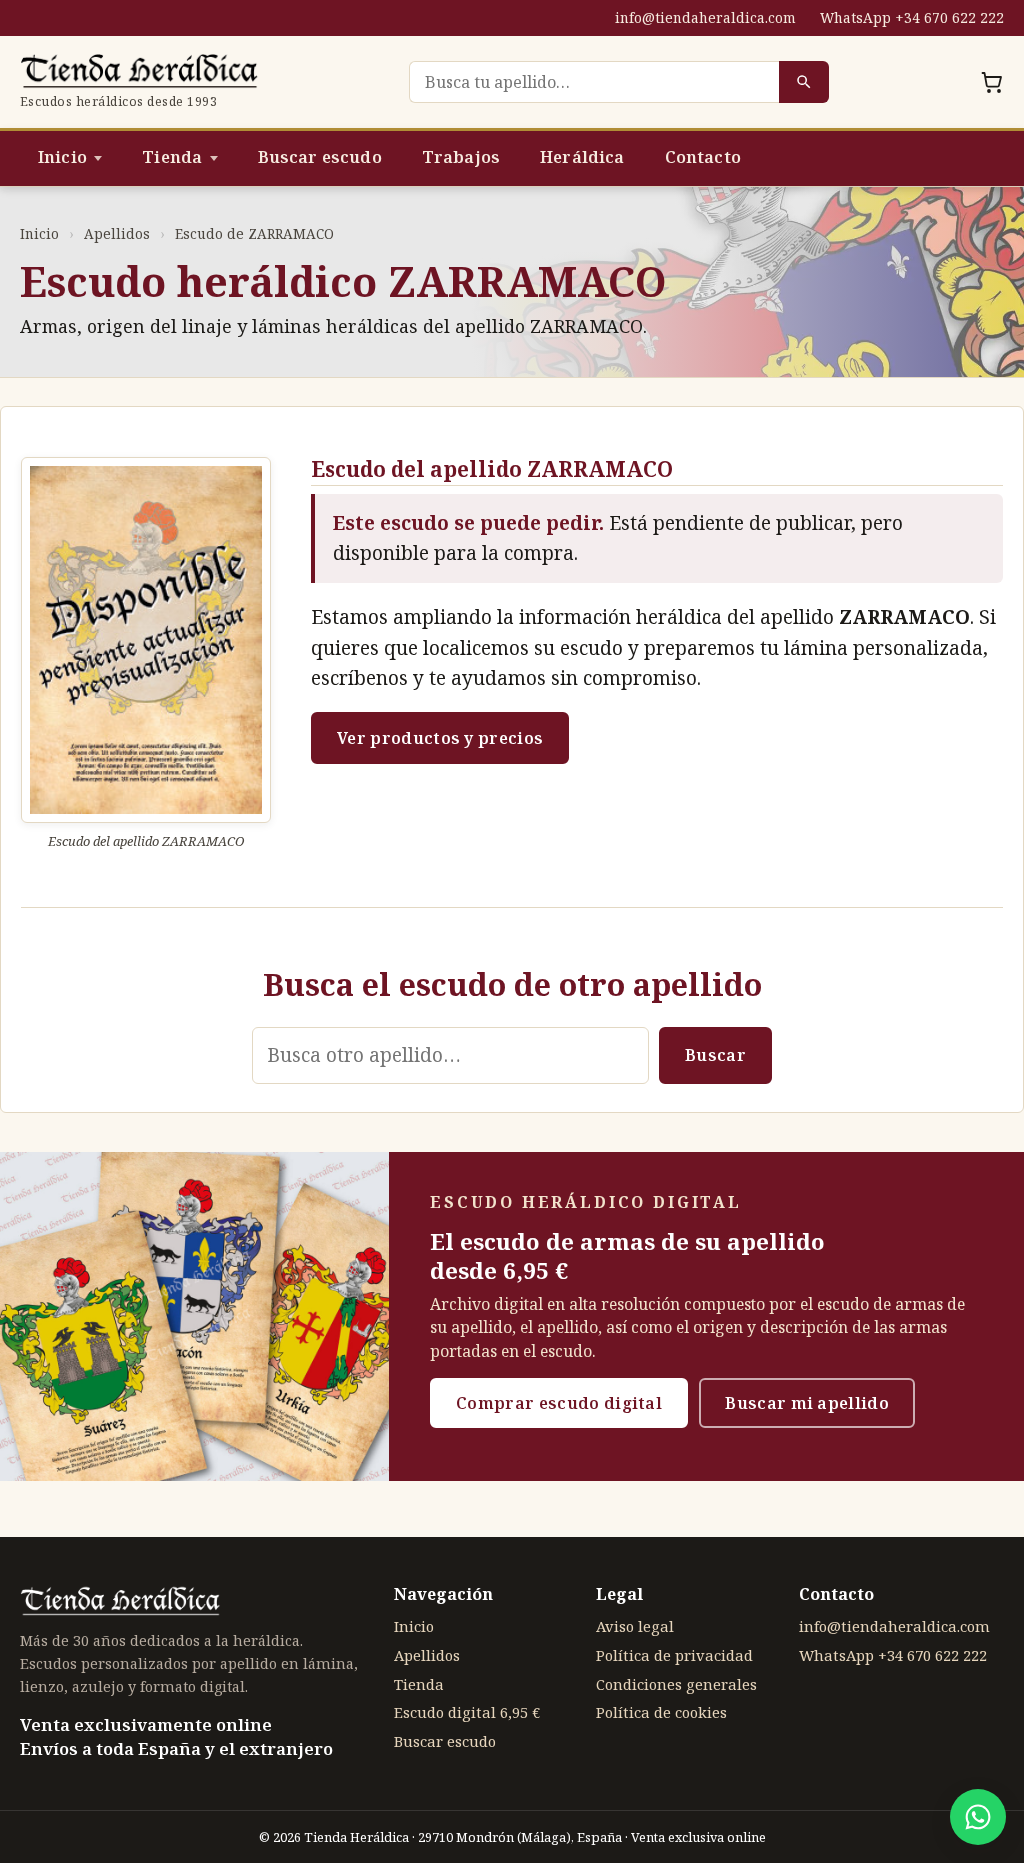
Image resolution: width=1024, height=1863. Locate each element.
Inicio (62, 157)
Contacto (703, 157)
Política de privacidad (674, 1655)
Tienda (172, 157)
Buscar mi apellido (807, 1403)
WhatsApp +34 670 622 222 (912, 17)
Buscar (715, 1055)
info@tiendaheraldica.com (705, 17)
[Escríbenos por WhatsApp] (978, 1817)
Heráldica (582, 157)
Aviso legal (635, 1626)
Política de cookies (661, 1712)
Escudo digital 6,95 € (467, 1712)
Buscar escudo (320, 157)
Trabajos (461, 157)
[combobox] (594, 82)
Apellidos (117, 233)
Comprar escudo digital (559, 1403)
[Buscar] (804, 82)
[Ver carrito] (992, 82)
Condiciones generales (676, 1684)
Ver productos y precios (440, 738)
